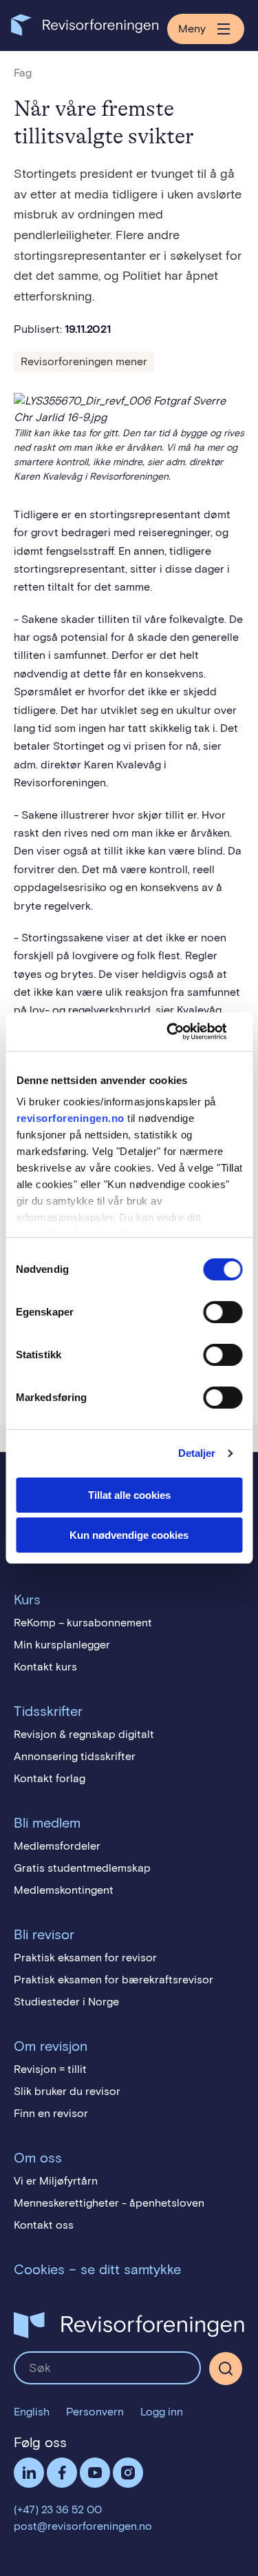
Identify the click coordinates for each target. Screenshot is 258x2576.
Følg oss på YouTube (95, 2473)
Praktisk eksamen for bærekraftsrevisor (114, 1980)
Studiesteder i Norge (66, 2002)
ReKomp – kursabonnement (83, 1623)
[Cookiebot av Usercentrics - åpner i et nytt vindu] (184, 1032)
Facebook (62, 2473)
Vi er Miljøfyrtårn (56, 2181)
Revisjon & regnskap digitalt (84, 1734)
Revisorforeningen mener (84, 361)
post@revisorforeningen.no (83, 2526)
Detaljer (197, 1453)
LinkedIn (29, 2473)
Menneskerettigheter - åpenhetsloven (109, 2203)
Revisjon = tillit (50, 2069)
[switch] (223, 1312)
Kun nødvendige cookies (129, 1535)
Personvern (95, 2412)
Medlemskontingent (64, 1890)
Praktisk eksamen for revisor (85, 1957)
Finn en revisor (51, 2113)
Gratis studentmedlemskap (82, 1868)
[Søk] (107, 2368)
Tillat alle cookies (129, 1495)
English (32, 2412)
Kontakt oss (44, 2225)
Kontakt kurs (45, 1667)
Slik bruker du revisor (67, 2091)
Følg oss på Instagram (128, 2473)
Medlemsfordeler (57, 1846)
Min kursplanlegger (62, 1645)
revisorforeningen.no (70, 1118)
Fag (23, 73)
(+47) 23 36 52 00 (58, 2509)
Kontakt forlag (50, 1778)
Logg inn (162, 2412)
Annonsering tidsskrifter (75, 1756)
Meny (192, 29)
